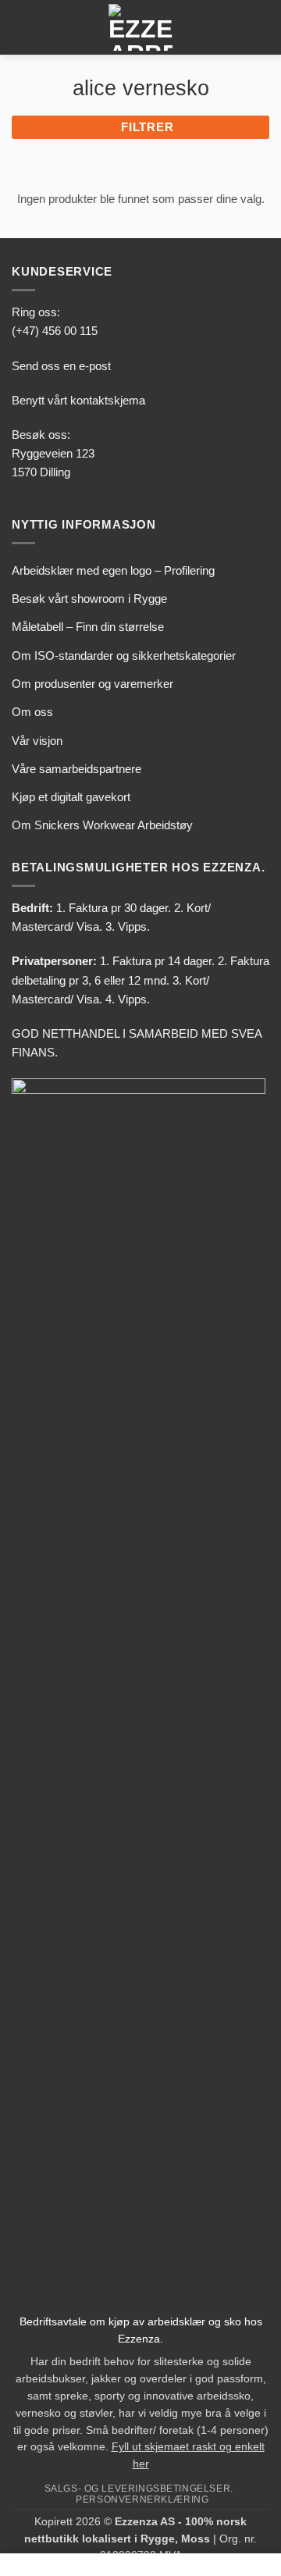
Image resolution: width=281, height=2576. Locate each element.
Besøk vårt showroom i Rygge (89, 599)
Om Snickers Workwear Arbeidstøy (102, 825)
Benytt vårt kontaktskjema (78, 400)
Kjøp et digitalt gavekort (71, 797)
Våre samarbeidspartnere (76, 769)
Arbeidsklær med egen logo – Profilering (113, 570)
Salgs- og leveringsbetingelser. (139, 2488)
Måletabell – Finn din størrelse (88, 627)
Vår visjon (37, 741)
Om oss (32, 712)
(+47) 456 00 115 (55, 331)
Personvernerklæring (142, 2499)
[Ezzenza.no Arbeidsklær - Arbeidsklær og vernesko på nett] (140, 27)
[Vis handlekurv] (261, 27)
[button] (21, 27)
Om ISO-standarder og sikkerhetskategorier (124, 656)
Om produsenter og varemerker (92, 684)
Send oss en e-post (61, 366)
